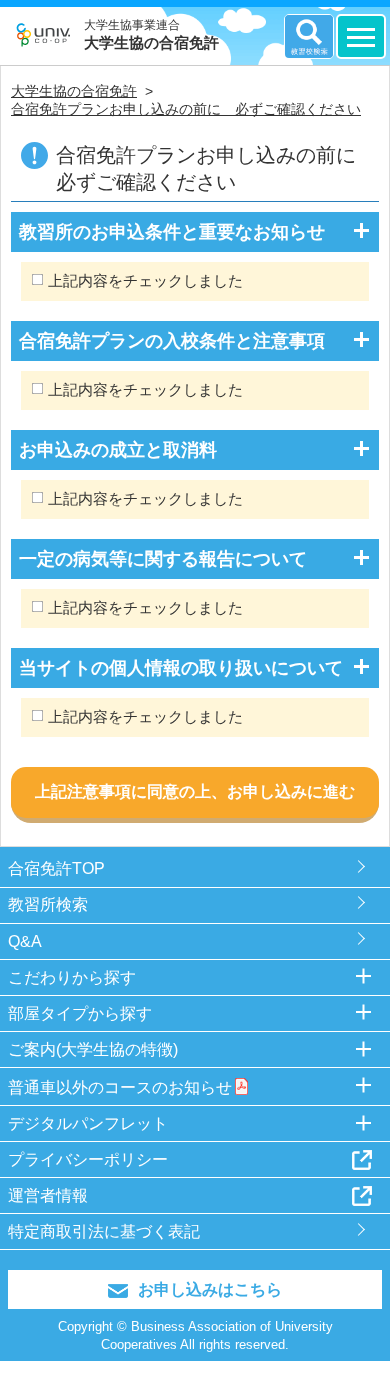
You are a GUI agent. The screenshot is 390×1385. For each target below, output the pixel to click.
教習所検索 (48, 904)
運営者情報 (48, 1195)
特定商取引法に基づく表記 (104, 1231)
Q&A (25, 941)
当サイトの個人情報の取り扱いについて (181, 668)
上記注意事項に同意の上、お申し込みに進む (195, 791)
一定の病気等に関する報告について (163, 559)
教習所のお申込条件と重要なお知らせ (172, 232)
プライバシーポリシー (88, 1159)
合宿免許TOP (56, 868)
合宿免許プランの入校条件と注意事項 (172, 341)
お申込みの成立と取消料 (118, 450)
